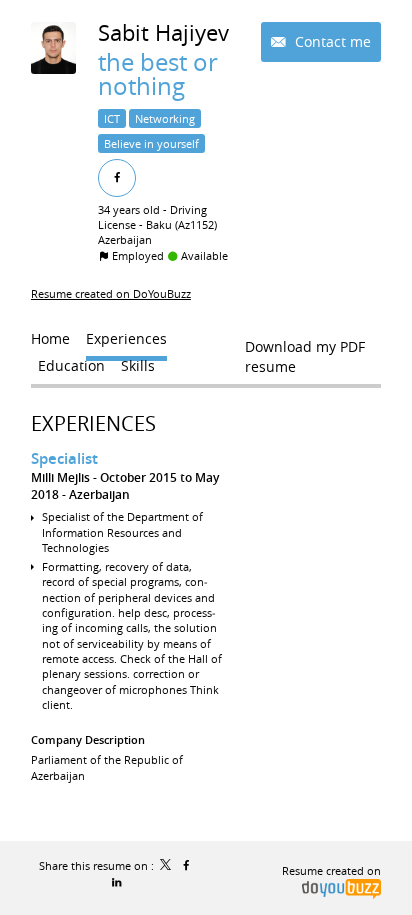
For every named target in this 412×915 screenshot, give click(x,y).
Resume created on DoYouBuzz (111, 293)
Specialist (64, 458)
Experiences (93, 423)
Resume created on (331, 870)
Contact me (331, 41)
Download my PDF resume (305, 351)
